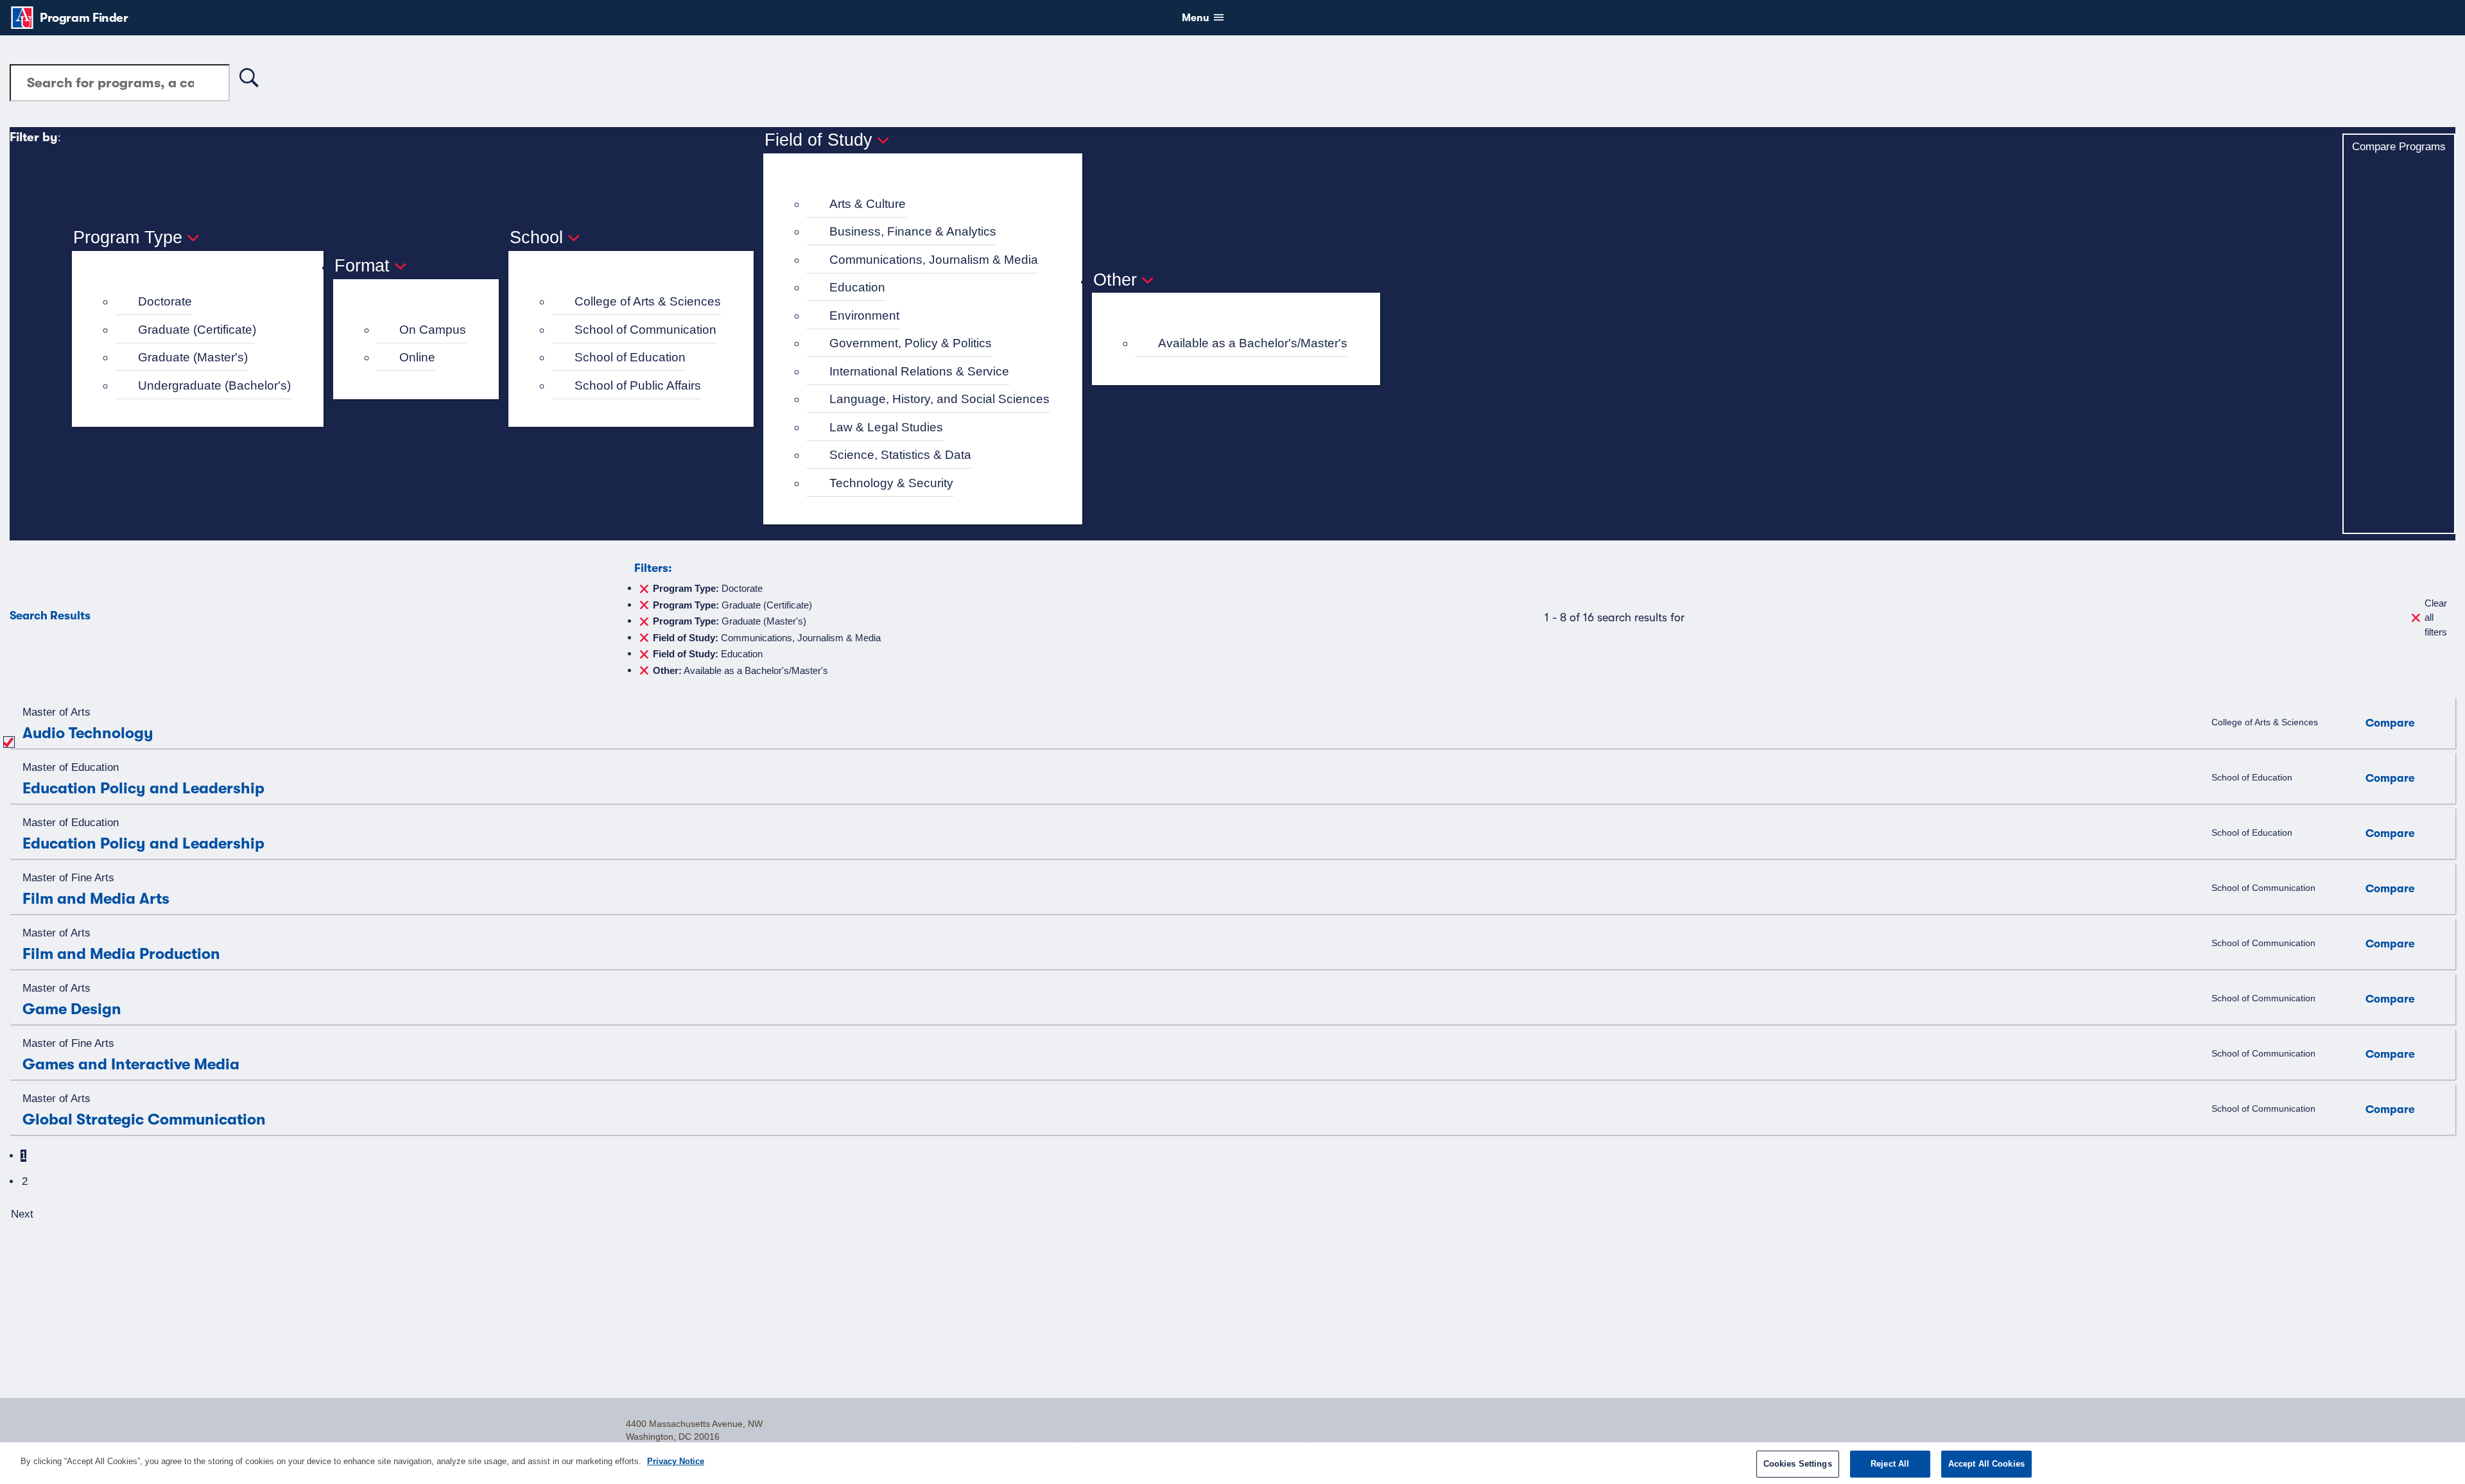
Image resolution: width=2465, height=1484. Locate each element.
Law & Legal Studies (886, 427)
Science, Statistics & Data (900, 455)
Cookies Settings (1798, 1464)
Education (857, 287)
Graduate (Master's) (193, 357)
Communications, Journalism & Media (934, 260)
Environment (864, 315)
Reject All (1890, 1464)
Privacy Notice (676, 1461)
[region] (1232, 1463)
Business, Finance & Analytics (913, 231)
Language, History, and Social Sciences (939, 399)
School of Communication (645, 330)
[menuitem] (203, 302)
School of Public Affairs (638, 385)
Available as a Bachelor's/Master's (1253, 343)
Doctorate (165, 301)
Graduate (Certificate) (197, 330)
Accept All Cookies (1986, 1464)
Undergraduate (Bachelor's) (214, 385)
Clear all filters (2436, 617)
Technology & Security (891, 483)
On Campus (433, 330)
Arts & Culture (868, 204)
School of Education (630, 357)
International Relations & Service (919, 371)
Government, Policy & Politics (911, 343)
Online (417, 357)
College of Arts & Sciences (648, 301)
